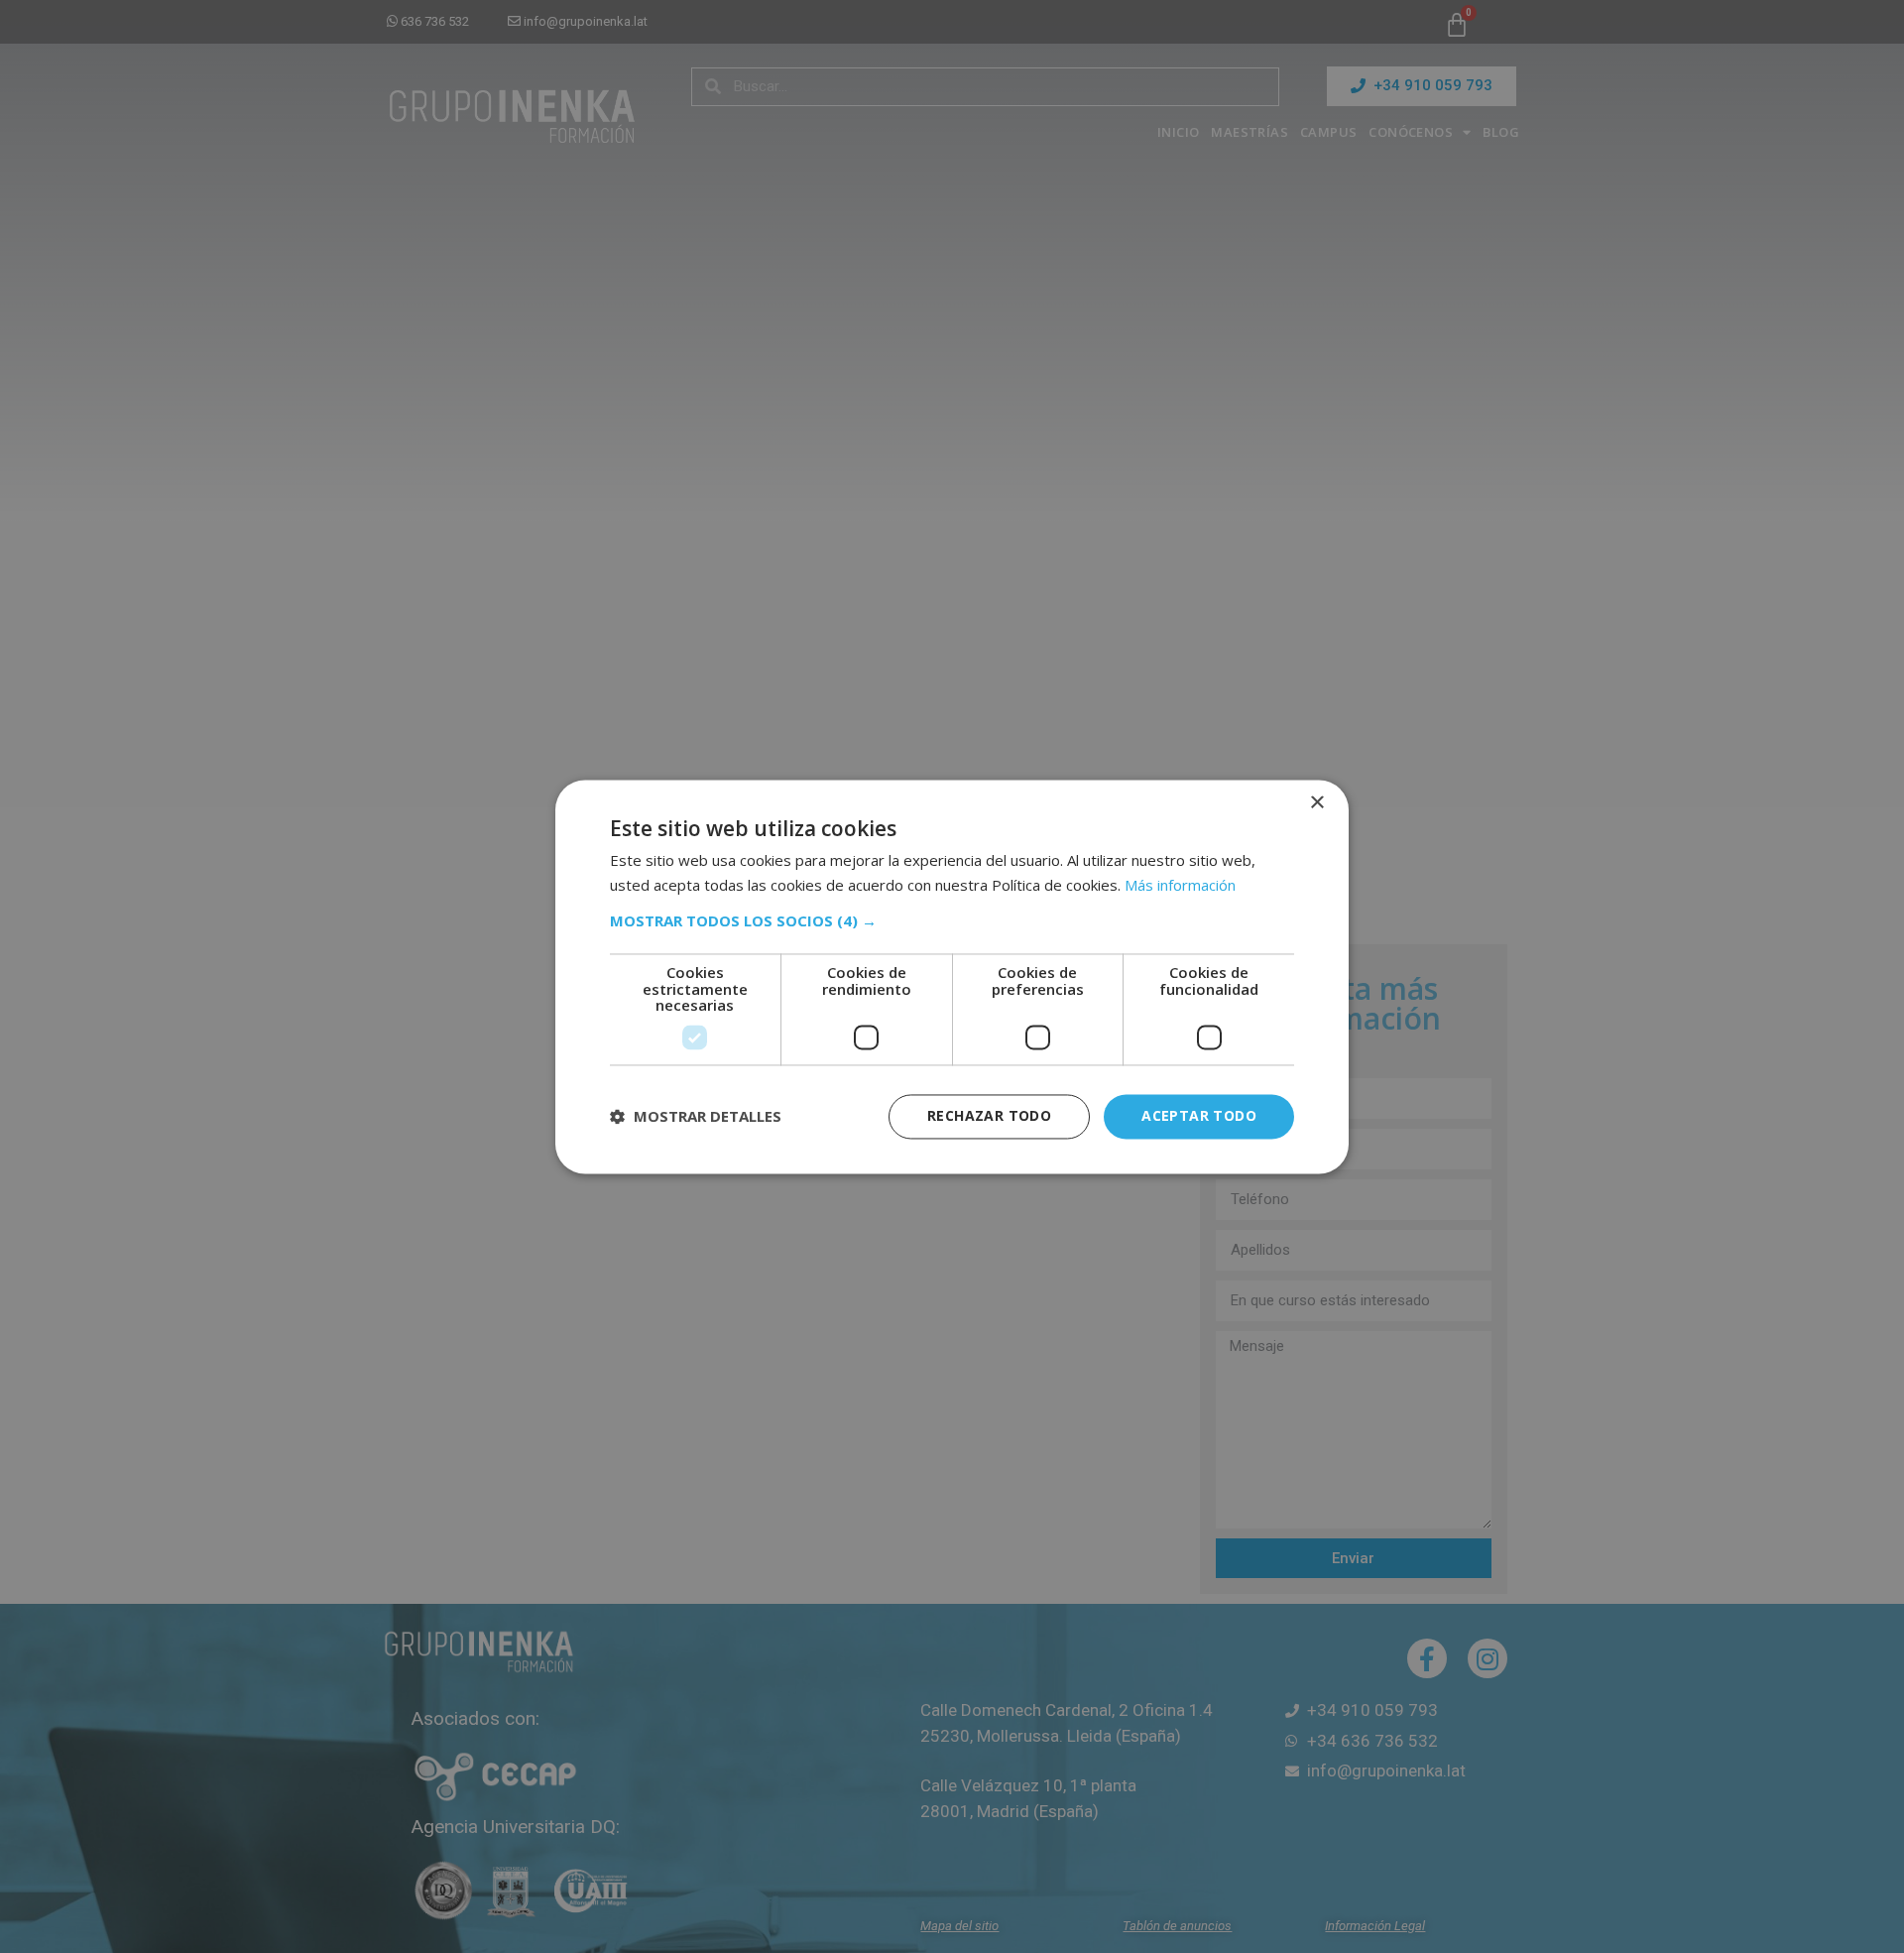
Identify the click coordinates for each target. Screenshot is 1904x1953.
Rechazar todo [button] (989, 1115)
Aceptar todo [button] (1199, 1115)
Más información (1180, 885)
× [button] (1316, 803)
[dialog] (952, 976)
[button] (952, 921)
